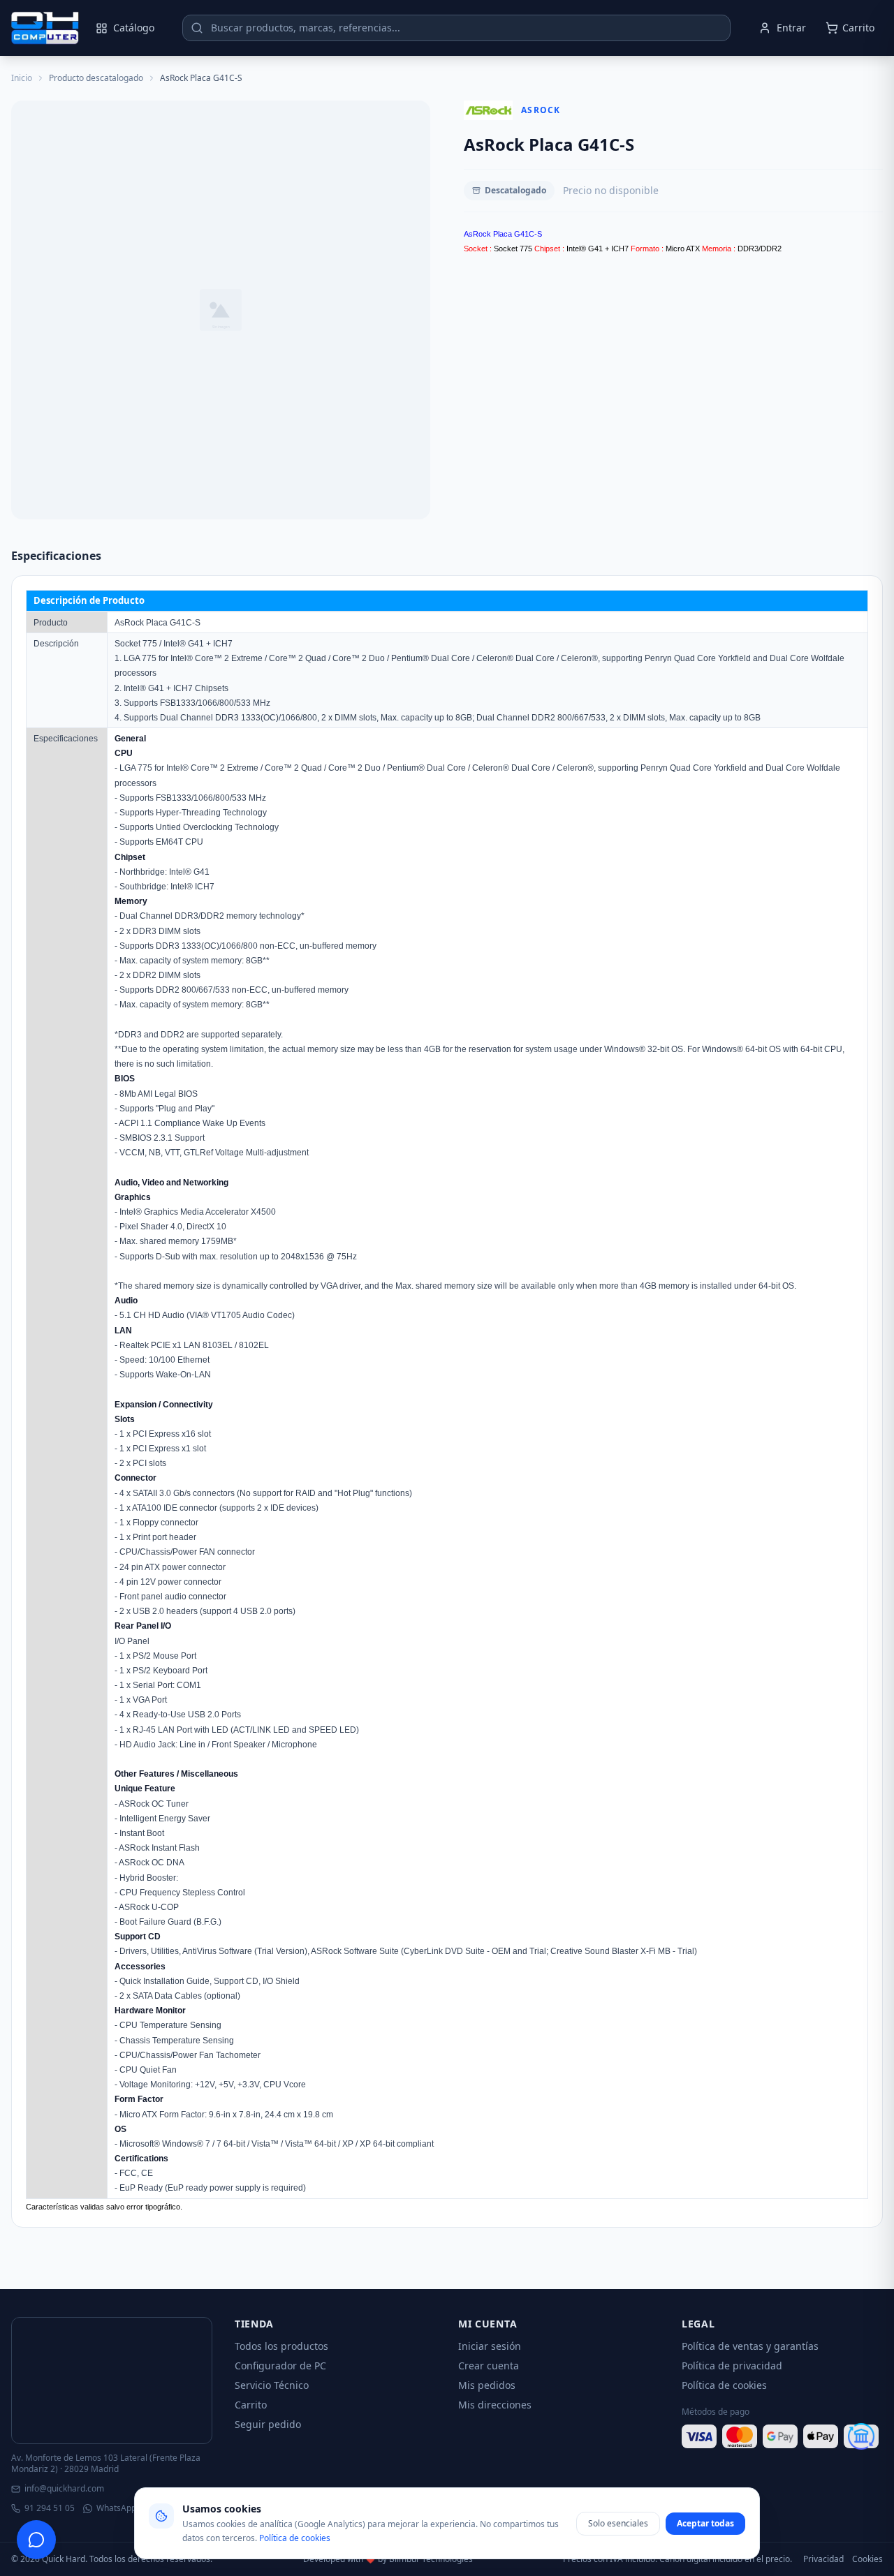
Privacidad (823, 2559)
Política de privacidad (732, 2366)
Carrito (251, 2405)
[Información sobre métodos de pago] (782, 2436)
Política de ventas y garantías (750, 2346)
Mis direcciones (495, 2405)
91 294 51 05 (50, 2508)
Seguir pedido (268, 2424)
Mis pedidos (487, 2385)
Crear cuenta (489, 2366)
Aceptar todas (705, 2523)
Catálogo (134, 28)
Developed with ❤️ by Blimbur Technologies (388, 2559)
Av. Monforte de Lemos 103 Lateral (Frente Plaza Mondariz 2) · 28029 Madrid (106, 2464)
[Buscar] (197, 28)
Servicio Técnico (272, 2385)
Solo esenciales (618, 2523)
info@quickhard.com (64, 2489)
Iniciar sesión (490, 2346)
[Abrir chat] (36, 2540)
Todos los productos (281, 2346)
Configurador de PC (280, 2366)
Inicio (22, 78)
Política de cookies (724, 2385)
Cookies (867, 2559)
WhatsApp (116, 2508)
